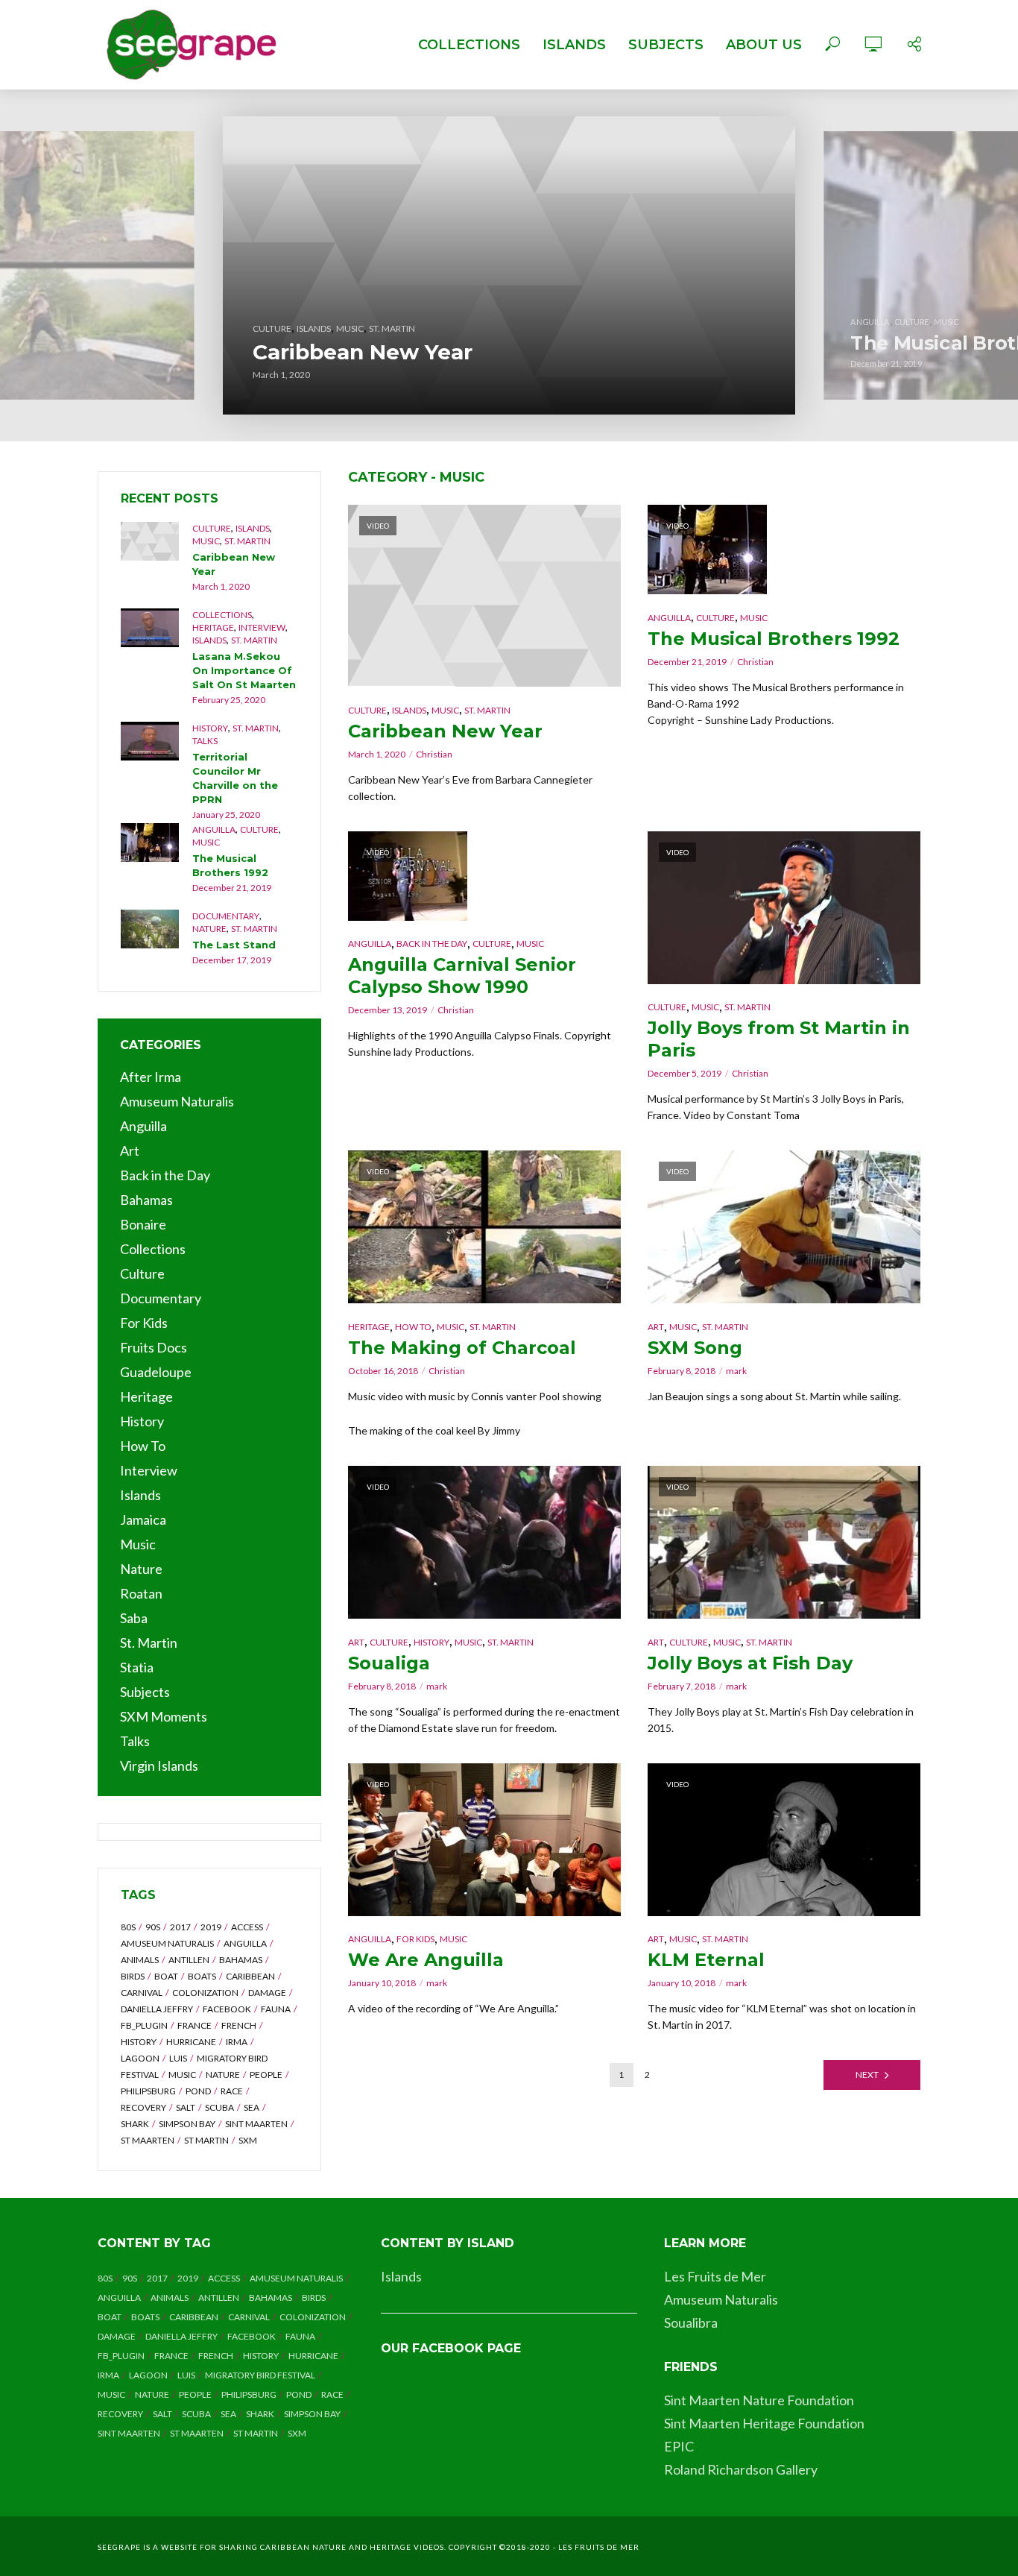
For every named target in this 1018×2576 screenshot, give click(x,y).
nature (223, 2075)
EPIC (679, 2446)
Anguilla (214, 829)
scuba (219, 2107)
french (239, 2025)
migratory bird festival (260, 2375)
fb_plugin (144, 2025)
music (182, 2075)
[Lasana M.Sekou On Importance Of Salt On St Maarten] (150, 628)
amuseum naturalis (167, 1943)
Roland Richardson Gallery (741, 2469)
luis (178, 2058)
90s (153, 1927)
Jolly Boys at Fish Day (750, 1663)
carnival (142, 1993)
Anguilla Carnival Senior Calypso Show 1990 (462, 976)
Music (350, 328)
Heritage (213, 627)
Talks (205, 741)
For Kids (415, 1939)
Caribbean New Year (363, 352)
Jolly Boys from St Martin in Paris (779, 1039)
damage (267, 1993)
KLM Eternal (706, 1960)
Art (656, 1327)
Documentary (226, 916)
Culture (212, 528)
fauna (276, 2009)
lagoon (140, 2058)
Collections (469, 45)
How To (413, 1327)
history (139, 2042)
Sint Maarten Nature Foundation (759, 2400)
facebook (227, 2009)
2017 (180, 1927)
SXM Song (695, 1348)
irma (237, 2042)
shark (135, 2124)
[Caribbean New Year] (509, 265)
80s (128, 1927)
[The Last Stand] (150, 929)
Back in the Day (432, 944)
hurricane (191, 2042)
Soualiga (389, 1663)
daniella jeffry (157, 2009)
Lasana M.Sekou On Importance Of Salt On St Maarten (244, 670)
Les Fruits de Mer (715, 2276)
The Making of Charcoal (462, 1348)
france (195, 2025)
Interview (262, 627)
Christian (434, 754)
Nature (209, 929)
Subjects (666, 45)
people (266, 2075)
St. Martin (392, 328)
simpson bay (187, 2124)
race (232, 2091)
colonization (205, 1993)
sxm (248, 2140)
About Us (764, 45)
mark (736, 1371)
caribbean (250, 1976)
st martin (206, 2140)
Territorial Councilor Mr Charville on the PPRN (235, 778)
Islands (574, 45)
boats (202, 1976)
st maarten (148, 2140)
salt (186, 2107)
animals (140, 1960)
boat (166, 1976)
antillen (189, 1960)
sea (252, 2107)
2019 (211, 1927)
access (247, 1927)
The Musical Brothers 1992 (230, 865)
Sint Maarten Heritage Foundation (764, 2423)
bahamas (241, 1960)
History (210, 728)
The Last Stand (234, 945)
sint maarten (256, 2124)
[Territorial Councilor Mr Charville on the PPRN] (150, 741)
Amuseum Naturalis (721, 2299)
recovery (143, 2107)
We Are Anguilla (426, 1960)
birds (133, 1976)
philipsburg (148, 2091)
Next (867, 2075)
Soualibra (691, 2323)
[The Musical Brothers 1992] (150, 843)
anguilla (245, 1943)
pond (198, 2091)
